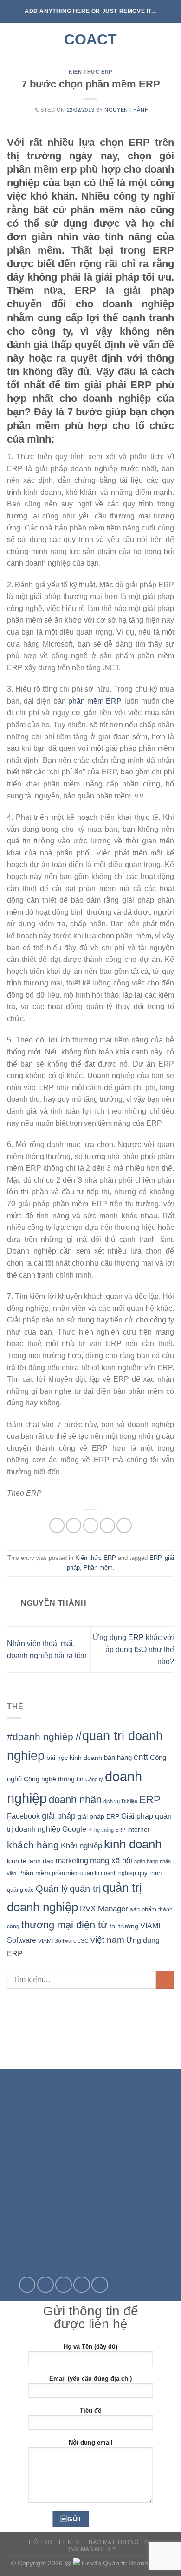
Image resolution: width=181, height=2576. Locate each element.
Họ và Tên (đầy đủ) (90, 2347)
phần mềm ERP (95, 701)
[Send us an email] (64, 2285)
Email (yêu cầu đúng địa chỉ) (90, 2379)
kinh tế (17, 1861)
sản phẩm (143, 1909)
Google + (77, 1829)
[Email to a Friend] (107, 1525)
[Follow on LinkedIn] (100, 2285)
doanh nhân (75, 1799)
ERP (155, 1558)
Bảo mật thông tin (119, 2542)
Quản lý (52, 1889)
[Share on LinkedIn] (124, 1525)
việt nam (107, 1940)
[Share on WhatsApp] (57, 1525)
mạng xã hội (111, 1860)
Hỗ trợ (41, 2542)
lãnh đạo (41, 1861)
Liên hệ (71, 2542)
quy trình (150, 1873)
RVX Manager (104, 1909)
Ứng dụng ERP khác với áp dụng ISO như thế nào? (133, 1649)
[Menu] (13, 39)
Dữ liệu (129, 1801)
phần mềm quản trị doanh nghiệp (94, 1873)
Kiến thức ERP (90, 72)
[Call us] (82, 2285)
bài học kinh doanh (74, 1758)
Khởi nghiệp (81, 1846)
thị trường (124, 1926)
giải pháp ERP (98, 1816)
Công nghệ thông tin (54, 1779)
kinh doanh (133, 1844)
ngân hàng (146, 1861)
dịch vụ (112, 1801)
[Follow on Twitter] (45, 2285)
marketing (72, 1861)
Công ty (94, 1779)
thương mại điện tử (65, 1925)
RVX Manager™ (91, 2549)
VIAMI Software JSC (63, 1941)
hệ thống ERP (110, 1830)
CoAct (90, 39)
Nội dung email (91, 2442)
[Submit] (165, 1980)
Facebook (23, 1816)
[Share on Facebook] (74, 1525)
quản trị (85, 1889)
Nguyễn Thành (126, 110)
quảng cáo (20, 1890)
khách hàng (33, 1845)
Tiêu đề (90, 2411)
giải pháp (59, 1816)
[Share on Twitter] (91, 1525)
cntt (141, 1757)
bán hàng (118, 1757)
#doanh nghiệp (40, 1737)
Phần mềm (98, 1568)
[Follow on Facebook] (27, 2285)
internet (138, 1830)
